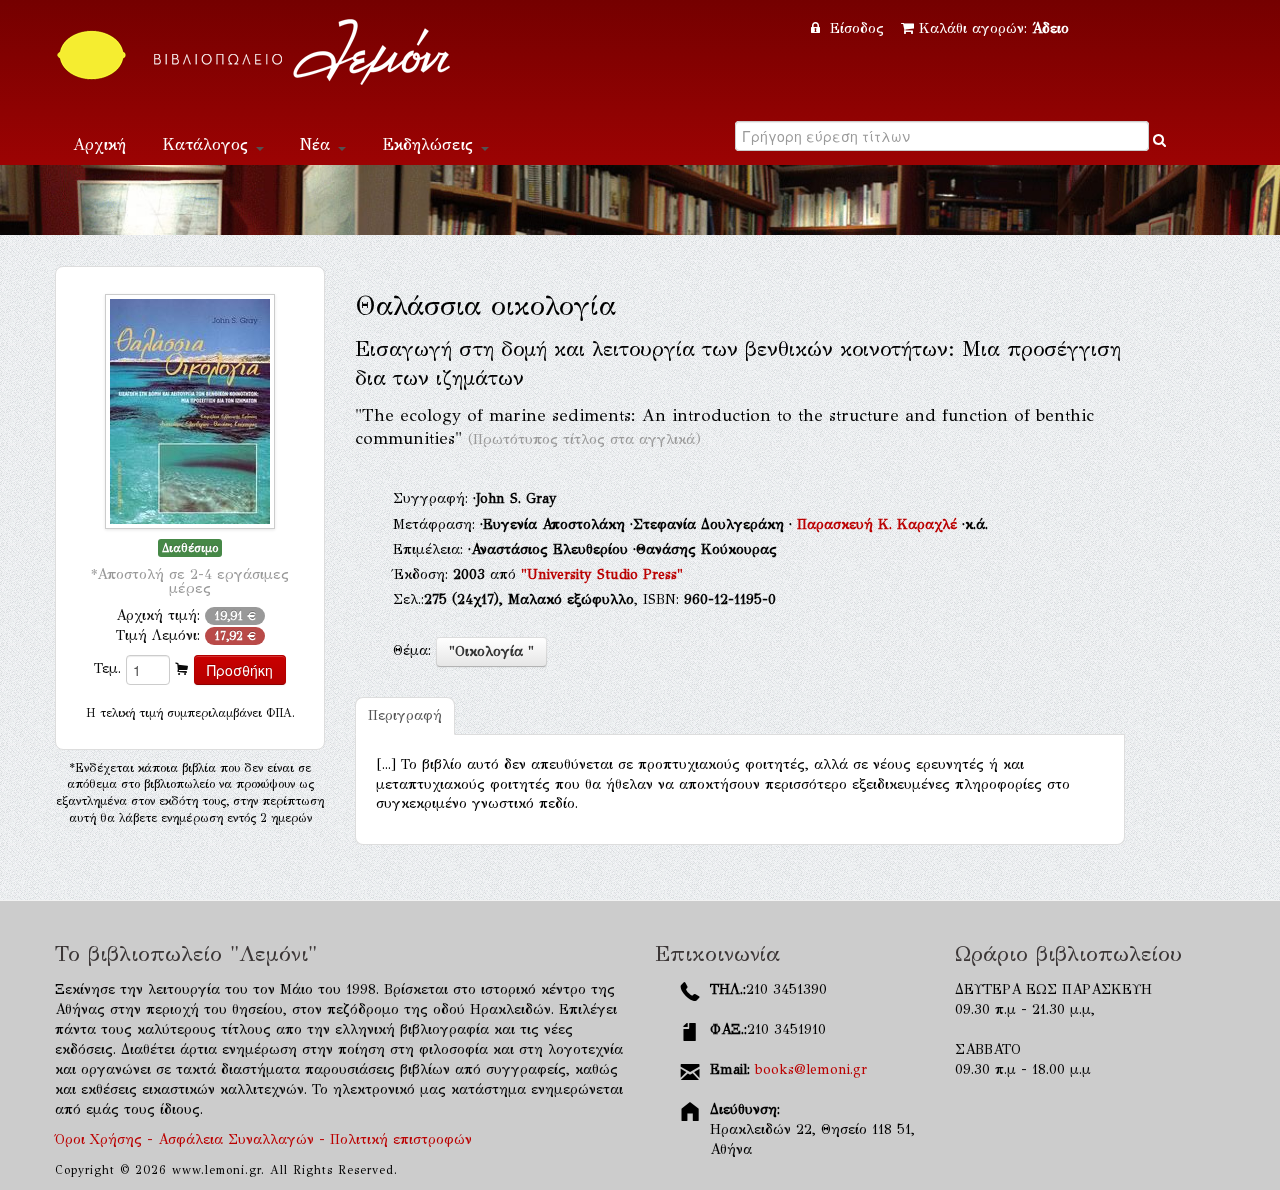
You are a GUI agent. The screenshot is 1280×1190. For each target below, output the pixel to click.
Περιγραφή (405, 715)
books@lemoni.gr (811, 1069)
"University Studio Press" (602, 574)
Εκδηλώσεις (430, 144)
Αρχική (99, 144)
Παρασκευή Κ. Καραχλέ (879, 524)
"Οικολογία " (491, 651)
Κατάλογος (208, 144)
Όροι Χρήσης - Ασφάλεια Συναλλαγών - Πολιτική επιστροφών (263, 1139)
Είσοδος (857, 28)
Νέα (318, 144)
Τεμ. (107, 668)
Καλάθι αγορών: (994, 28)
